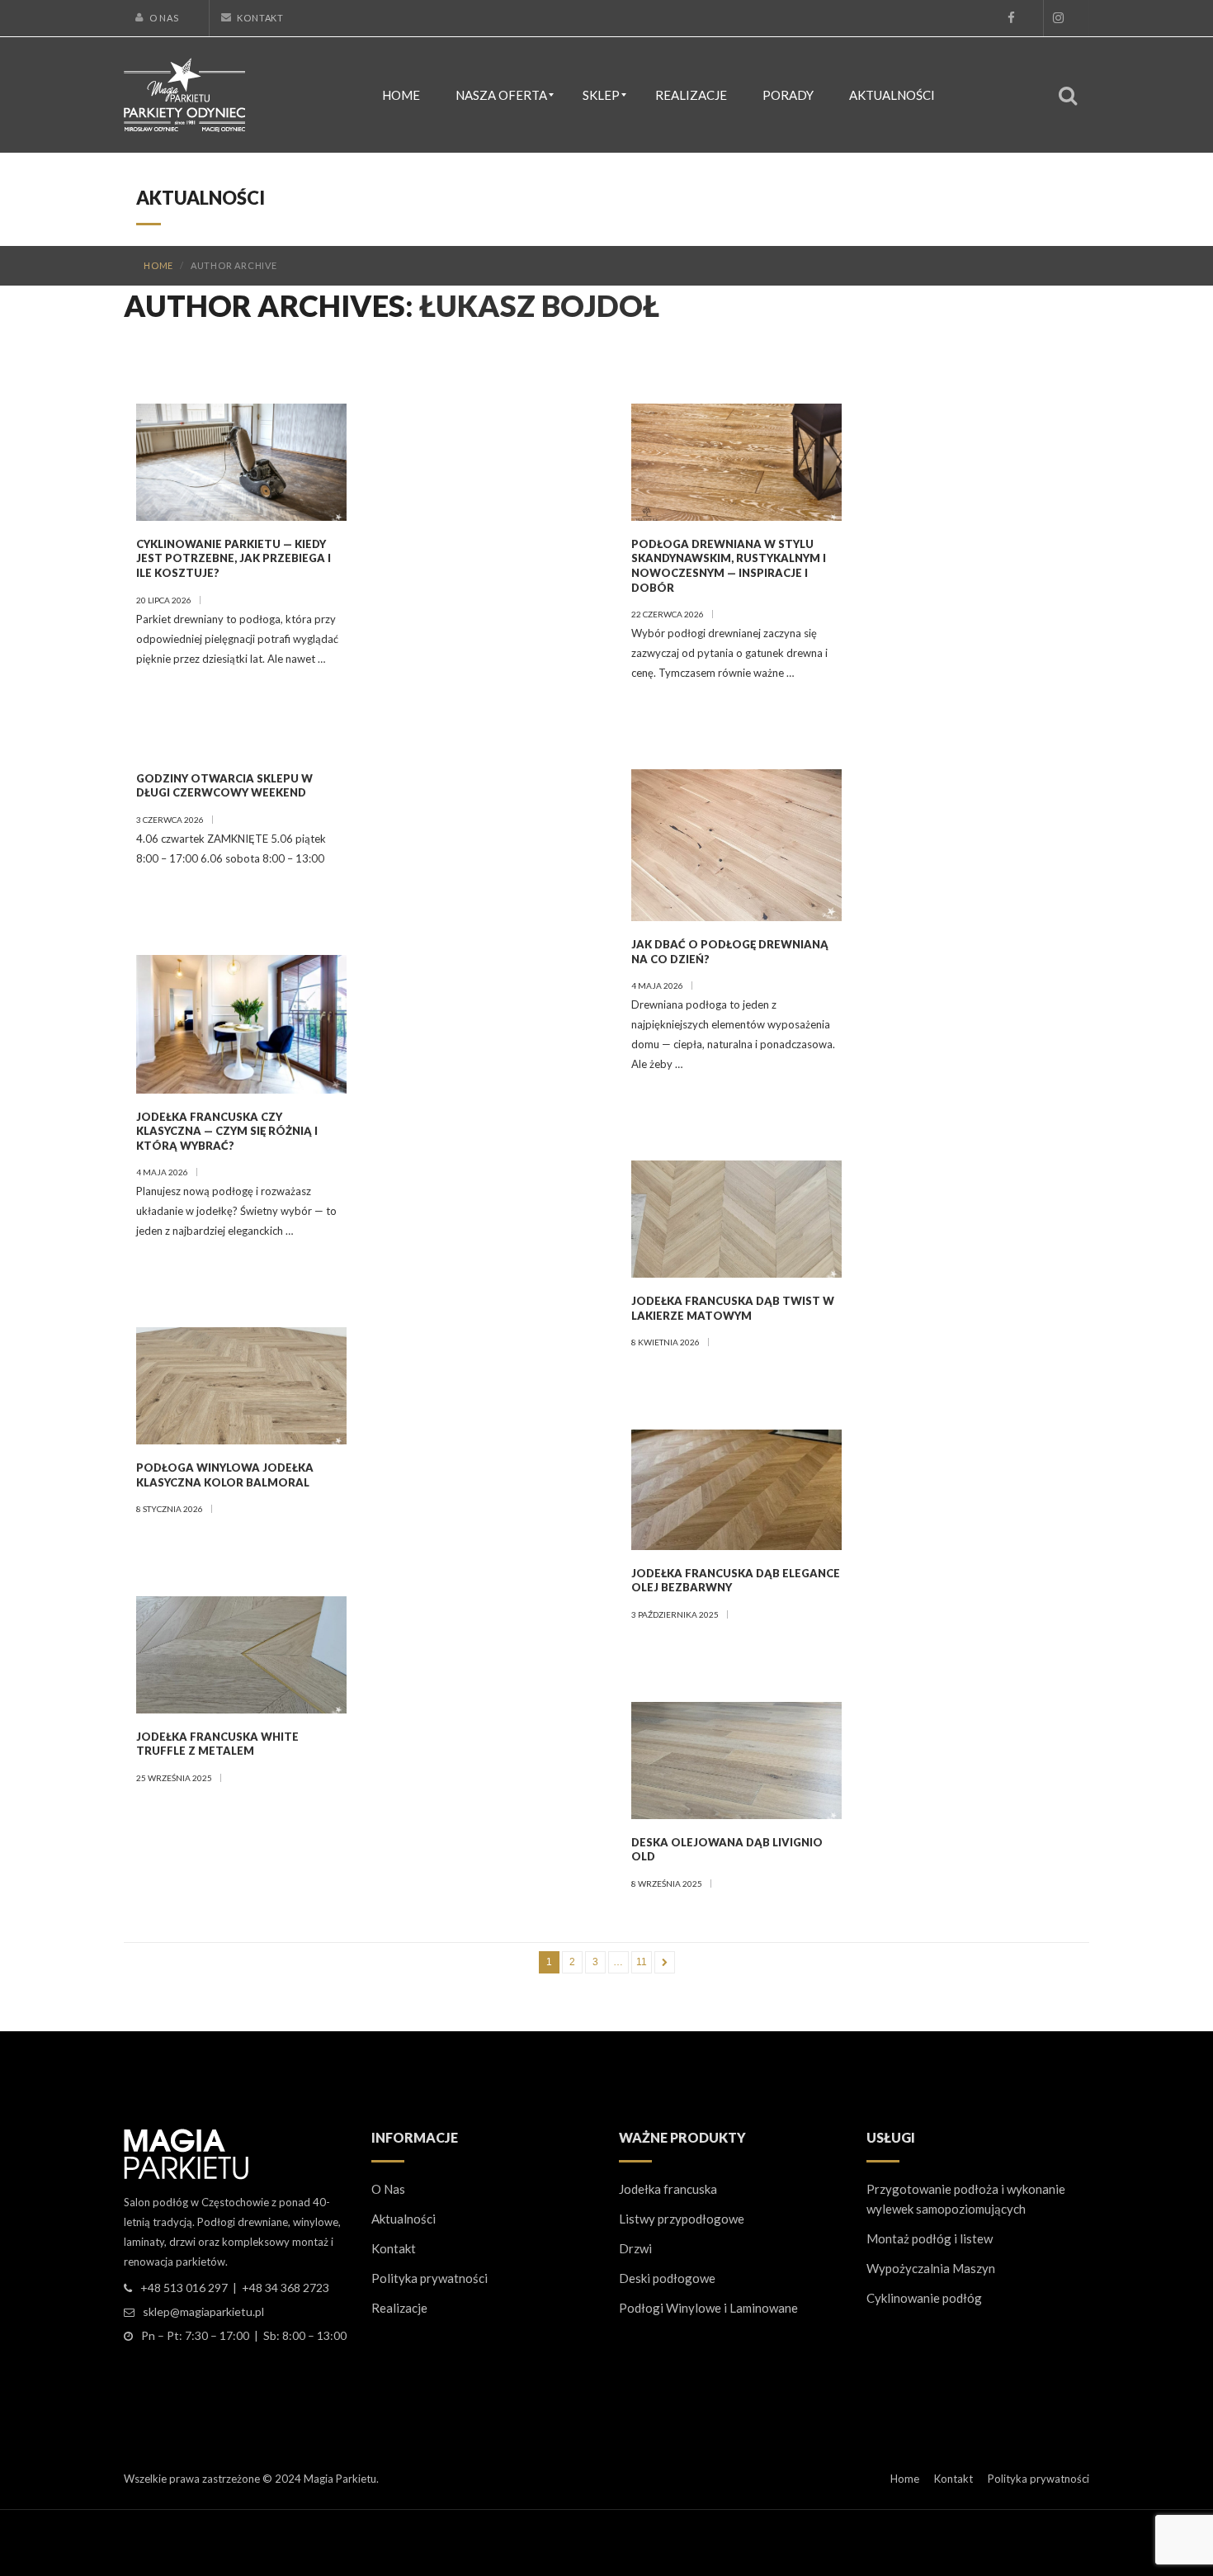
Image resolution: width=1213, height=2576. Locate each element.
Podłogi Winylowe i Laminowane (708, 2308)
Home (158, 265)
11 (642, 1962)
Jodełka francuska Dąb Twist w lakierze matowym (733, 1308)
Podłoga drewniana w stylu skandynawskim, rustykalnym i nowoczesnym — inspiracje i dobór (729, 566)
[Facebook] (1011, 18)
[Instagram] (1058, 18)
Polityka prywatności (430, 2278)
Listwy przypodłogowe (682, 2219)
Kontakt (260, 18)
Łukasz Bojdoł (539, 305)
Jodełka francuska (668, 2189)
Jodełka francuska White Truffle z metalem (217, 1744)
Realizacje (399, 2308)
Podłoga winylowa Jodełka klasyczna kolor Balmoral (225, 1475)
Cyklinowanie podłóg (924, 2298)
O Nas (164, 18)
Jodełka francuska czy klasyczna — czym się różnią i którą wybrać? (227, 1131)
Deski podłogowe (667, 2278)
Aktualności (404, 2219)
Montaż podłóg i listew (930, 2238)
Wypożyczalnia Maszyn (931, 2268)
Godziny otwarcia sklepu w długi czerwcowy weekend (224, 786)
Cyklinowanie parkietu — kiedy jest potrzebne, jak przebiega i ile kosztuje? (234, 558)
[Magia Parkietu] (184, 93)
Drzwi (635, 2248)
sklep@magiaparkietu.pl (203, 2311)
